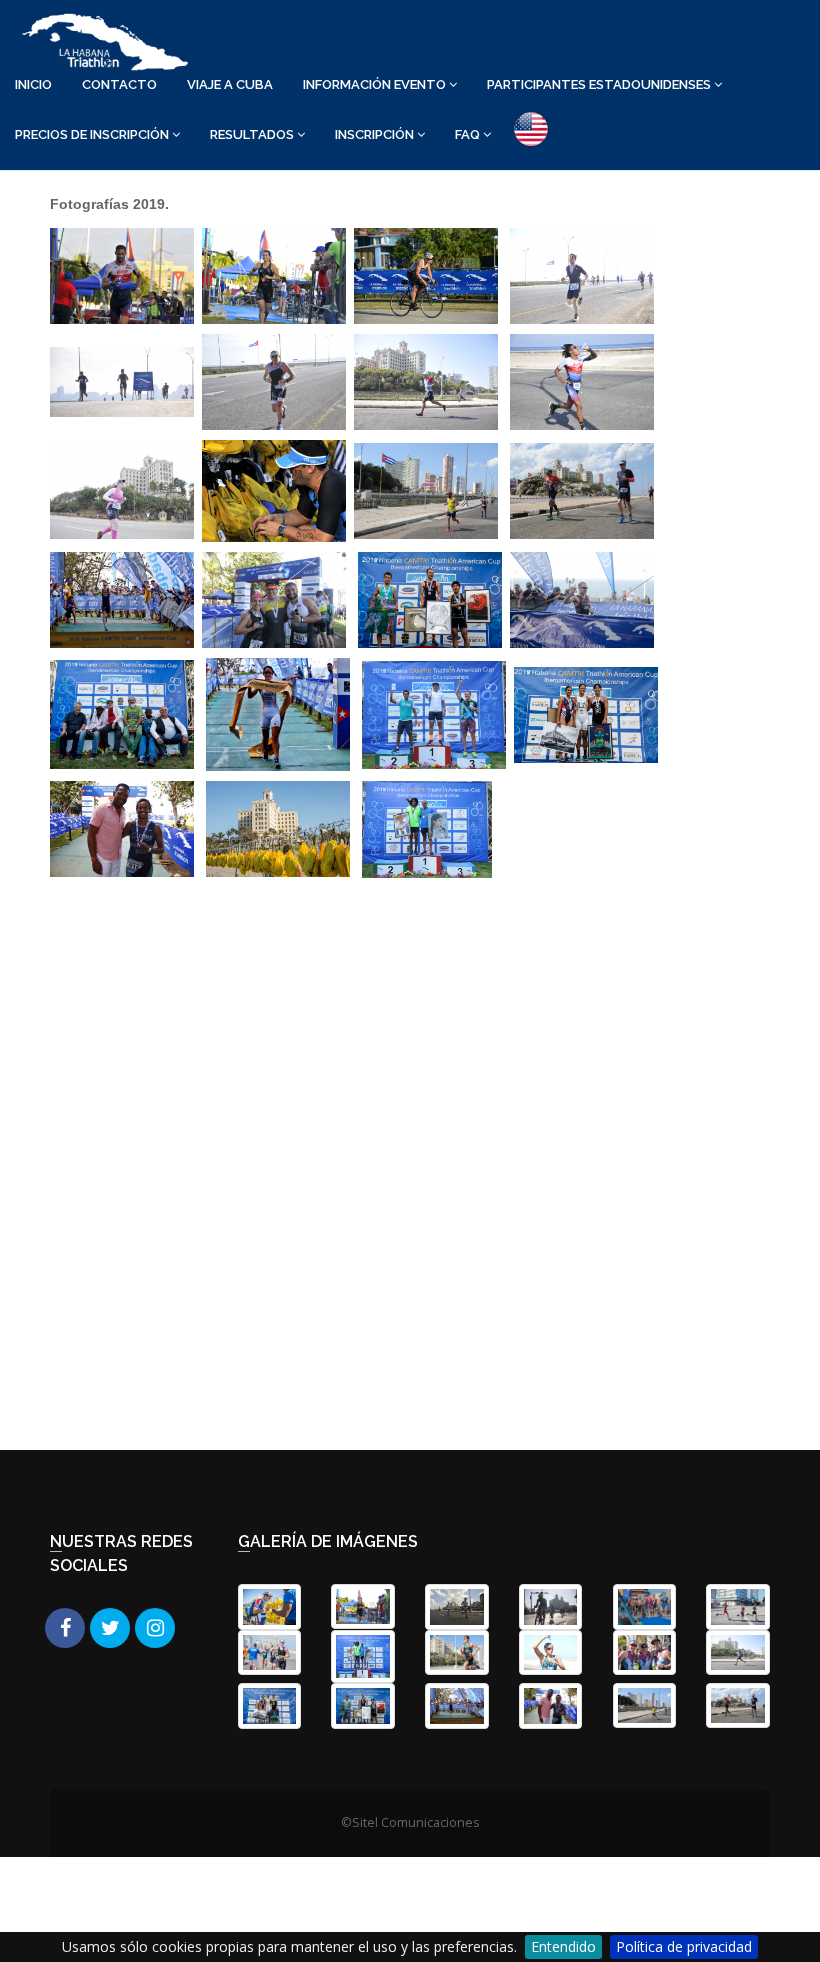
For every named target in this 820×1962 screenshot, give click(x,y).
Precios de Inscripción (93, 134)
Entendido (563, 1946)
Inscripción (376, 134)
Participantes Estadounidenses (600, 84)
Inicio (33, 84)
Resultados (253, 134)
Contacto (119, 84)
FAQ (469, 134)
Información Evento (376, 84)
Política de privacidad (684, 1946)
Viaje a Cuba (230, 84)
